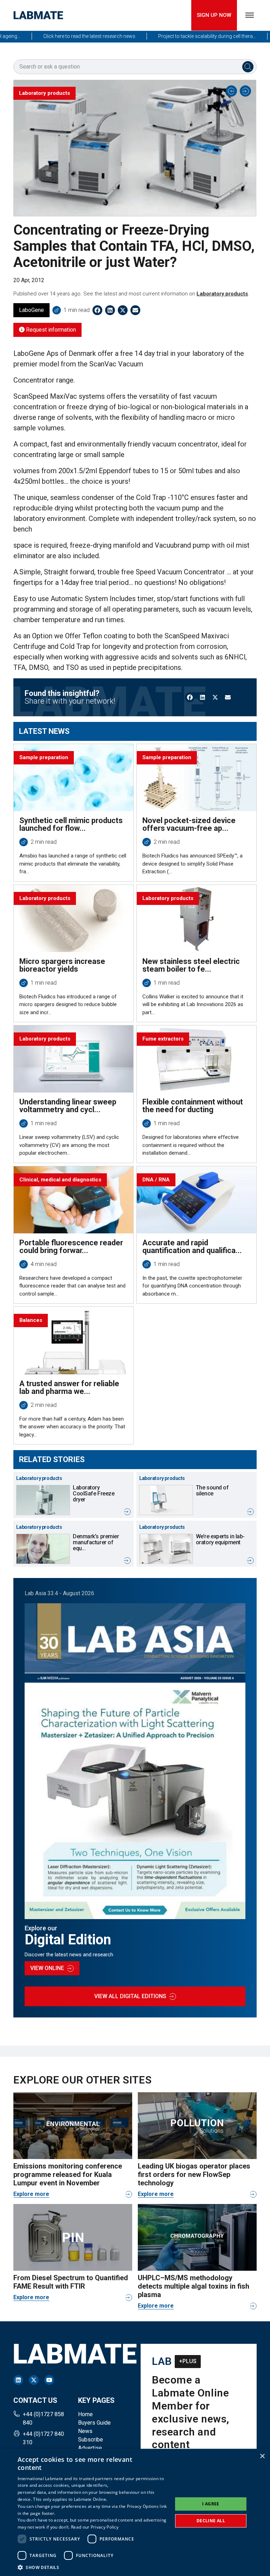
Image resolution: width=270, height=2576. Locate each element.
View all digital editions (130, 1996)
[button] (93, 2567)
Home (85, 2414)
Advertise (90, 2448)
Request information (50, 330)
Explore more (31, 2194)
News (85, 2431)
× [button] (262, 2456)
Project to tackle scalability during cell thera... (181, 36)
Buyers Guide (94, 2423)
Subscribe (91, 2440)
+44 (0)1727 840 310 (43, 2438)
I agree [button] (211, 2504)
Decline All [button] (211, 2521)
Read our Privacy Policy (95, 2527)
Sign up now (214, 15)
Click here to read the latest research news (63, 36)
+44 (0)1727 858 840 (43, 2418)
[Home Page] (38, 15)
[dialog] (135, 2512)
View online (47, 1968)
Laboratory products (222, 294)
